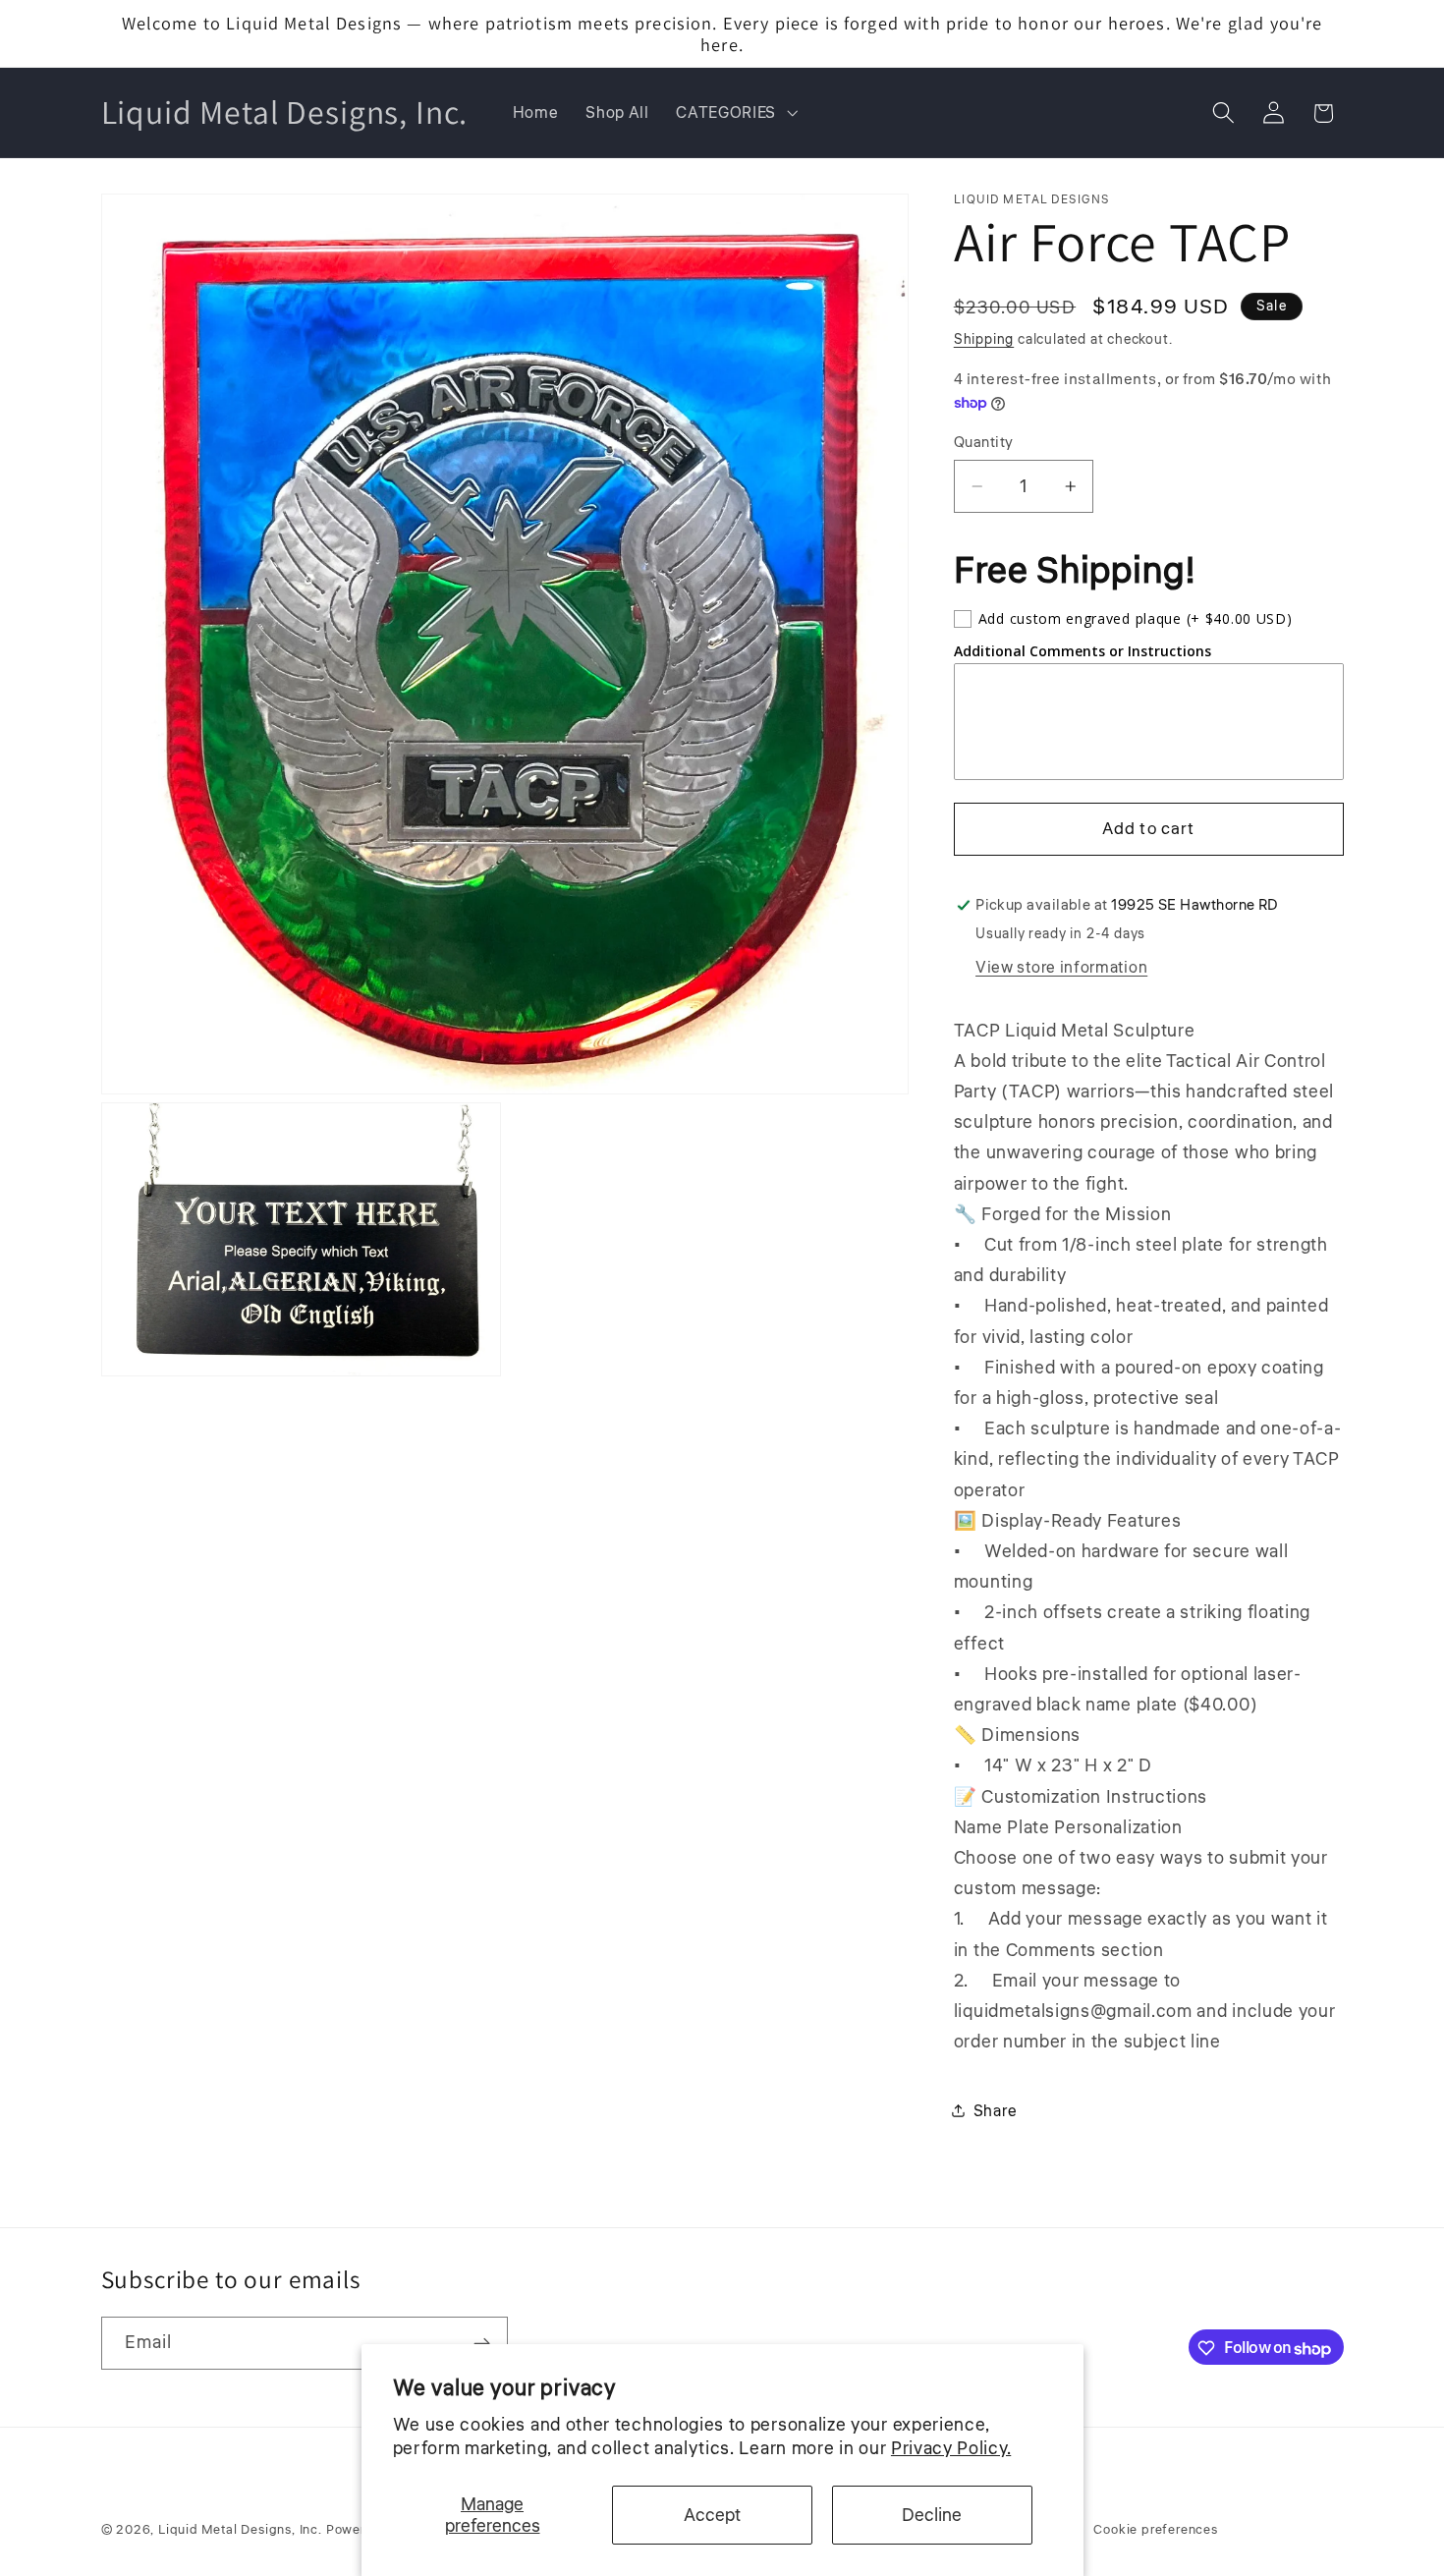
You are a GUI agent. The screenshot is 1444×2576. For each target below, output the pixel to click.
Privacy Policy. (951, 2448)
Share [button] (995, 2111)
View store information (1061, 966)
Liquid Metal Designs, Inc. (240, 2530)
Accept (712, 2515)
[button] (734, 113)
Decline (932, 2515)
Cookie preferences (1156, 2530)
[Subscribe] (482, 2344)
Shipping (984, 338)
